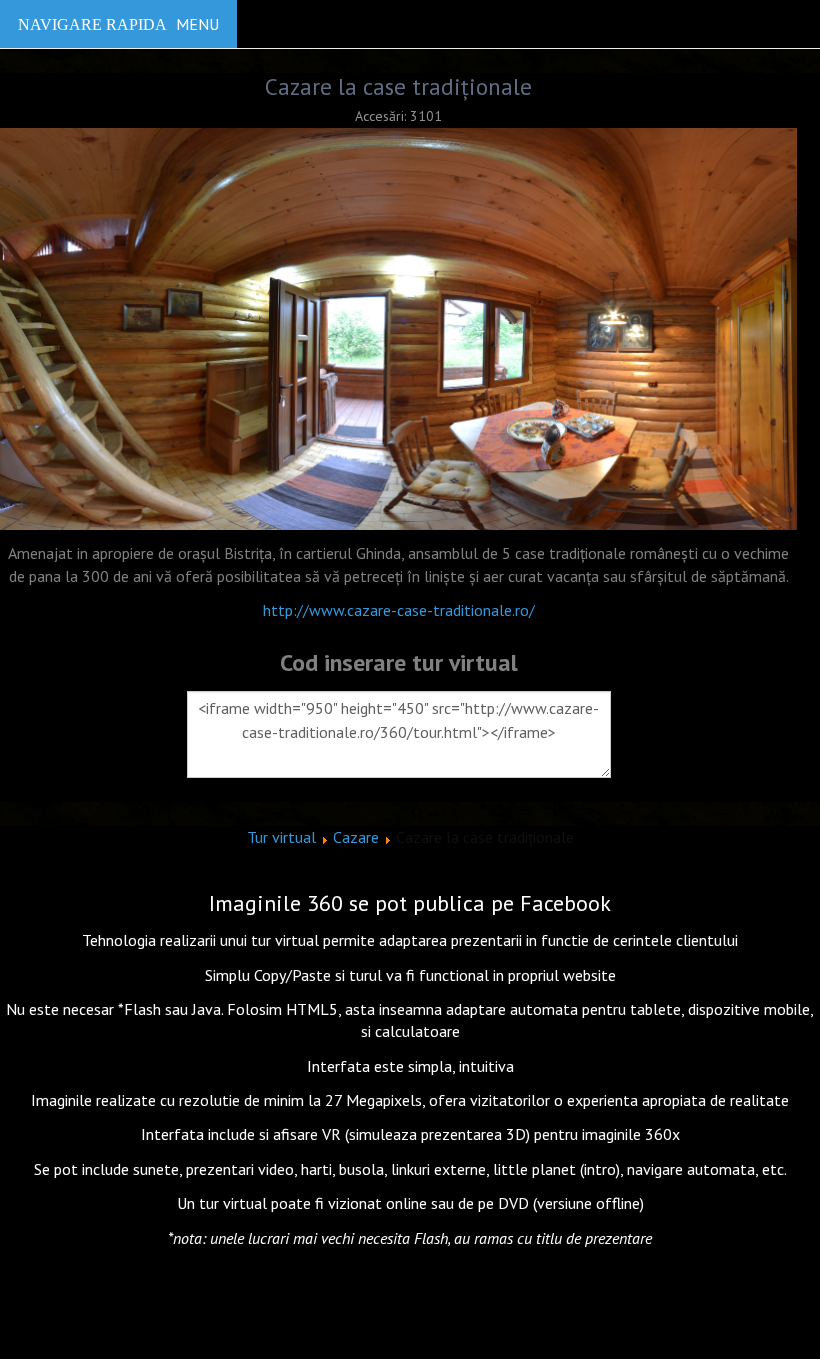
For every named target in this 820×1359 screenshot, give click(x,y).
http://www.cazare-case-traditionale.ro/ (399, 610)
